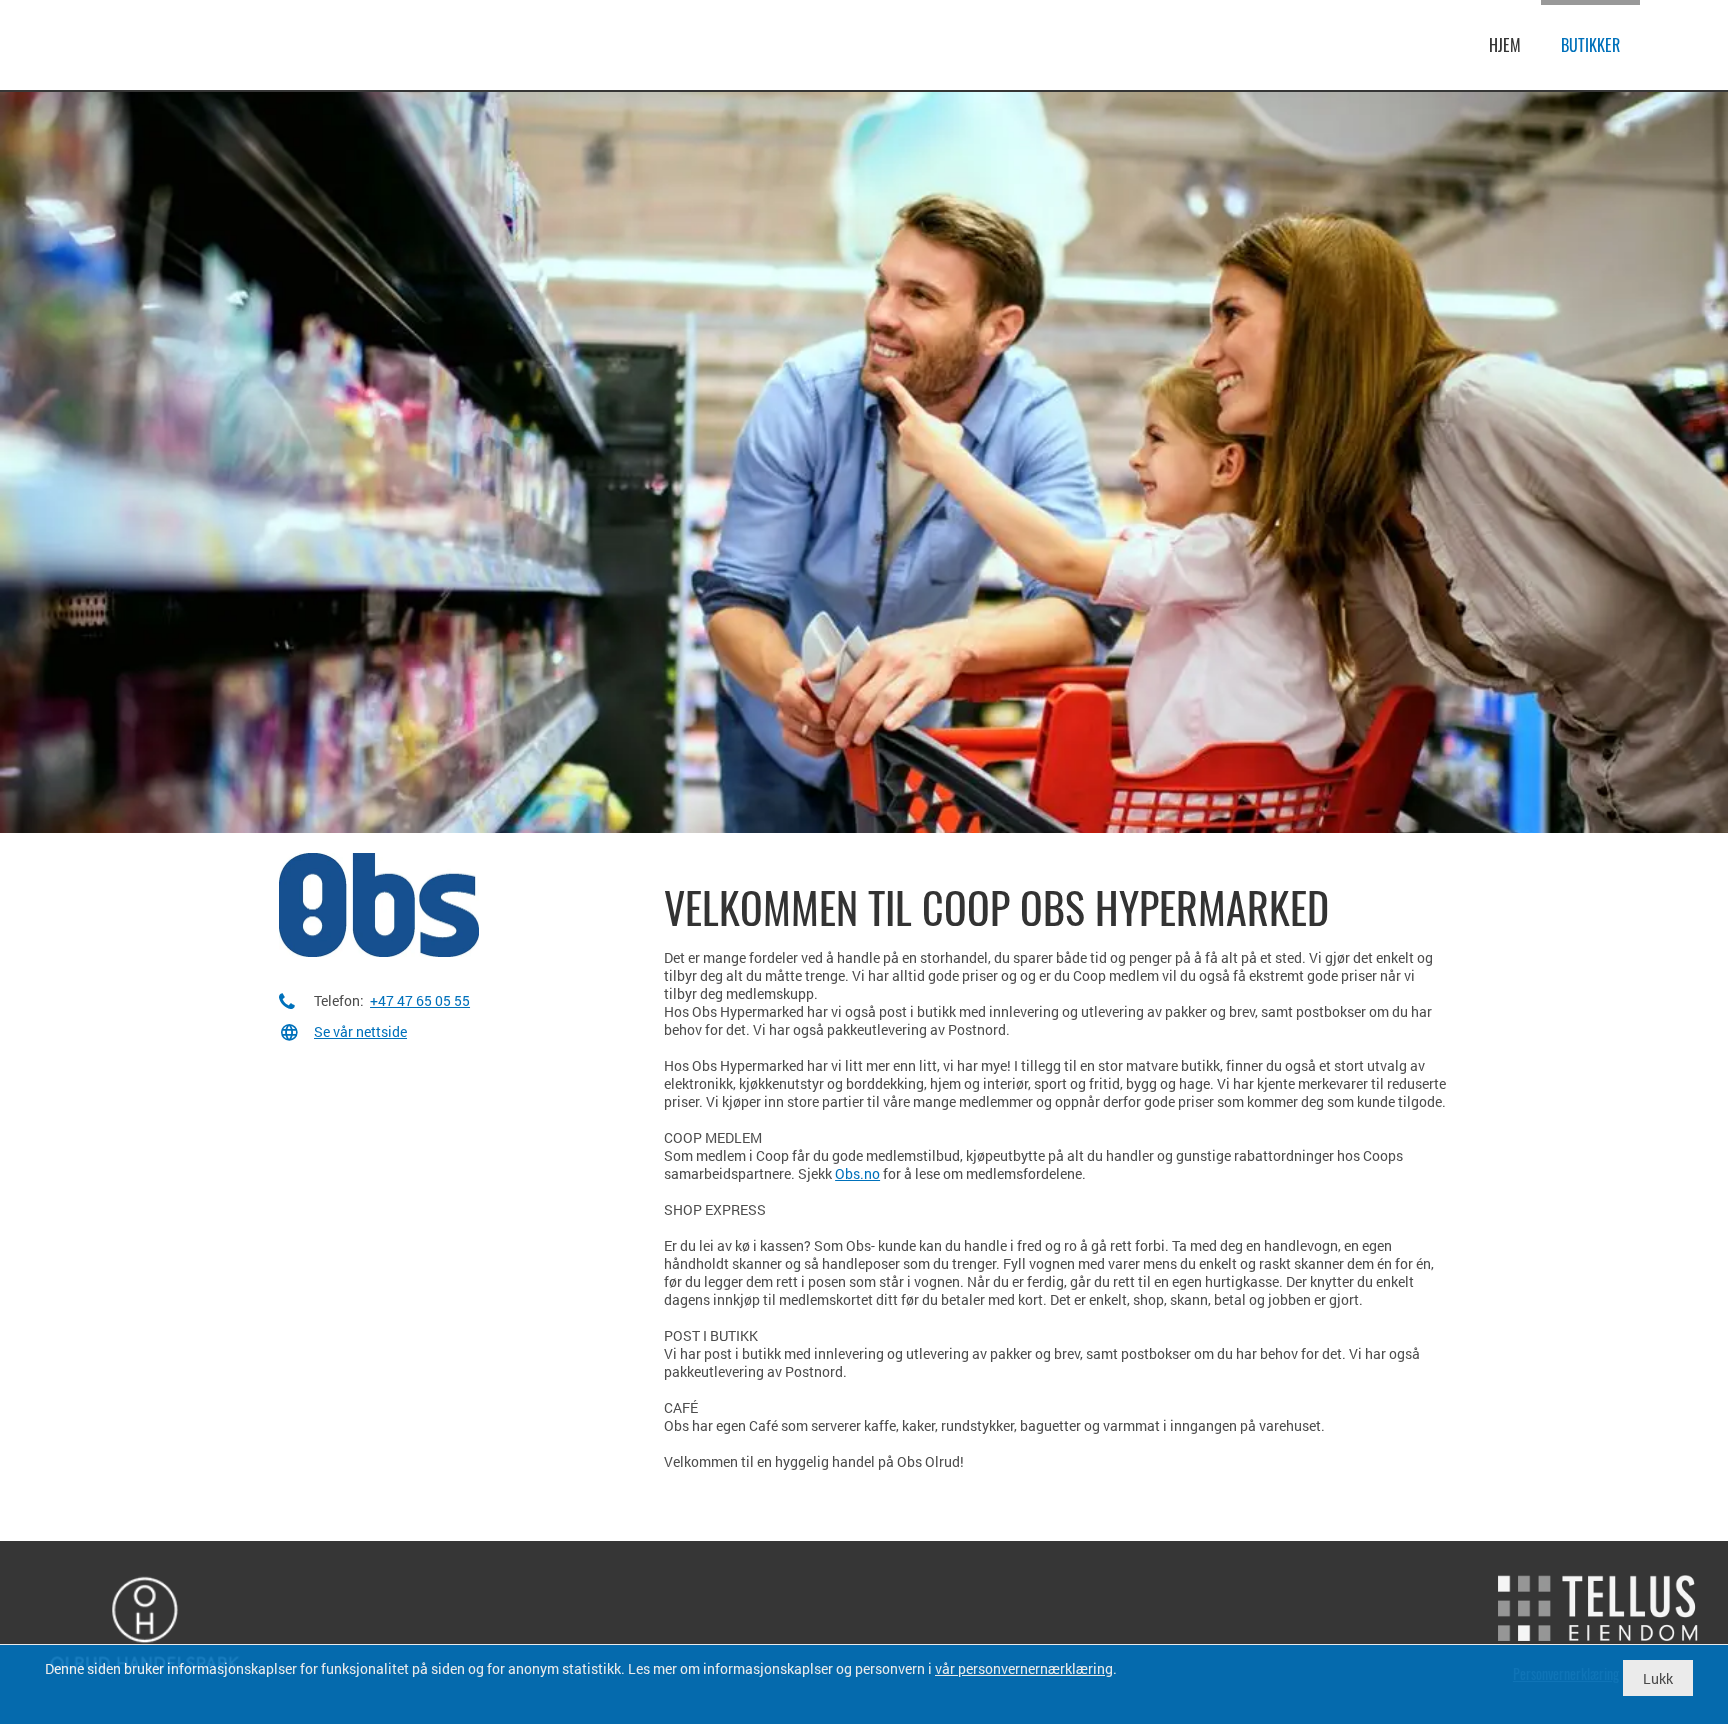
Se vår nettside (360, 1031)
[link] (130, 42)
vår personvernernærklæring (1024, 1668)
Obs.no (857, 1173)
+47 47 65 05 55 (420, 1000)
